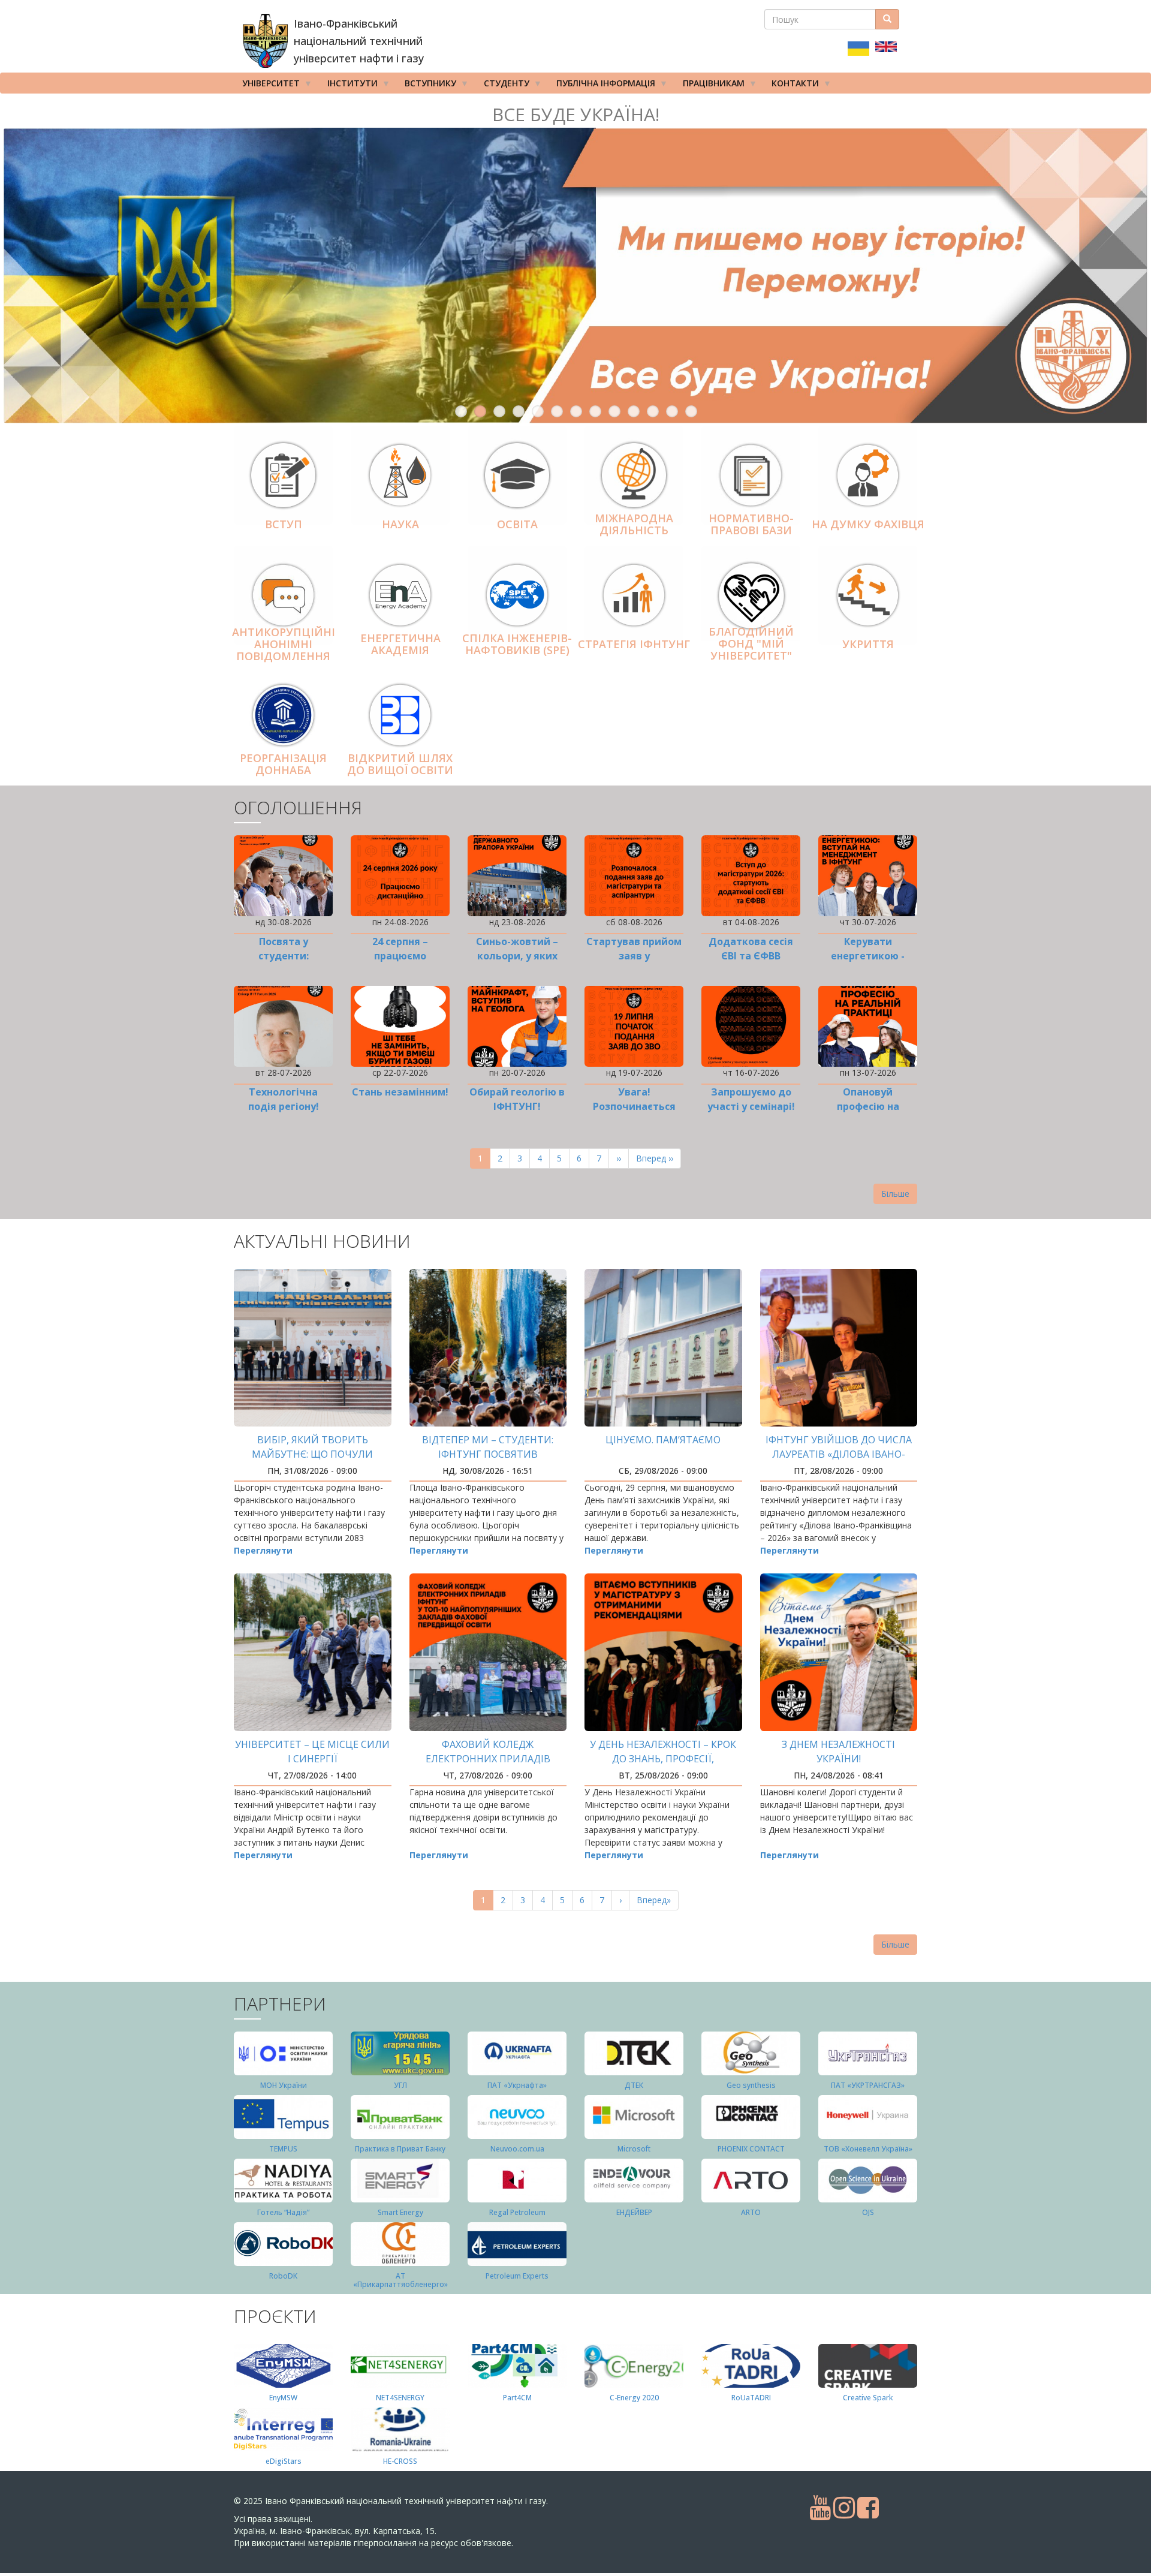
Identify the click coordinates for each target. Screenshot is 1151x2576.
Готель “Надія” (283, 2212)
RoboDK (283, 2276)
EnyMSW (283, 2398)
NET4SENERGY (400, 2398)
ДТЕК (634, 2085)
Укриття (868, 644)
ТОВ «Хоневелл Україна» (868, 2149)
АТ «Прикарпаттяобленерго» (400, 2280)
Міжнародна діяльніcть (634, 524)
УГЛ (400, 2085)
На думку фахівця (868, 524)
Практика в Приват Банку (400, 2149)
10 (634, 411)
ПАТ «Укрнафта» (517, 2085)
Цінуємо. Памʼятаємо (663, 1440)
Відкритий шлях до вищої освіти (400, 764)
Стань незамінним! (400, 1092)
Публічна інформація (602, 85)
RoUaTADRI (751, 2398)
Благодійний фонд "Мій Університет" (751, 643)
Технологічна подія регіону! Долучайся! (284, 1106)
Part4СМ (517, 2398)
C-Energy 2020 (634, 2398)
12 (672, 411)
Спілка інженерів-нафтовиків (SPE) (517, 644)
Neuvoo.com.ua (517, 2149)
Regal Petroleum (517, 2212)
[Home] (265, 41)
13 (691, 411)
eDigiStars (284, 2461)
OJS (868, 2212)
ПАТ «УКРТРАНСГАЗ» (868, 2085)
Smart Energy (400, 2212)
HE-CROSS (400, 2461)
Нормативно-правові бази (751, 524)
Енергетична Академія (400, 644)
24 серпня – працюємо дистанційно (400, 956)
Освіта (517, 524)
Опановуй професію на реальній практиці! (868, 1106)
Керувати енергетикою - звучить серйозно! (868, 956)
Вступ (284, 524)
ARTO (751, 2212)
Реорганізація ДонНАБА (283, 764)
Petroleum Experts (517, 2276)
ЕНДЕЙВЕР (634, 2212)
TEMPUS (283, 2149)
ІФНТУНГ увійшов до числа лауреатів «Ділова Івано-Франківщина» (839, 1454)
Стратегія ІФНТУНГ (634, 644)
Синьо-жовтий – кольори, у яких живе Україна (517, 956)
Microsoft (634, 2149)
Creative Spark (868, 2398)
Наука (400, 524)
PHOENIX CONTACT (751, 2149)
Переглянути (263, 1550)
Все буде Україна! (576, 114)
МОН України (284, 2085)
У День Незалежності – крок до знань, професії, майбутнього (663, 1759)
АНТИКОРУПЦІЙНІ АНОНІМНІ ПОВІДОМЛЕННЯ (284, 645)
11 (653, 411)
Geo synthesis (751, 2085)
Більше (895, 1194)
